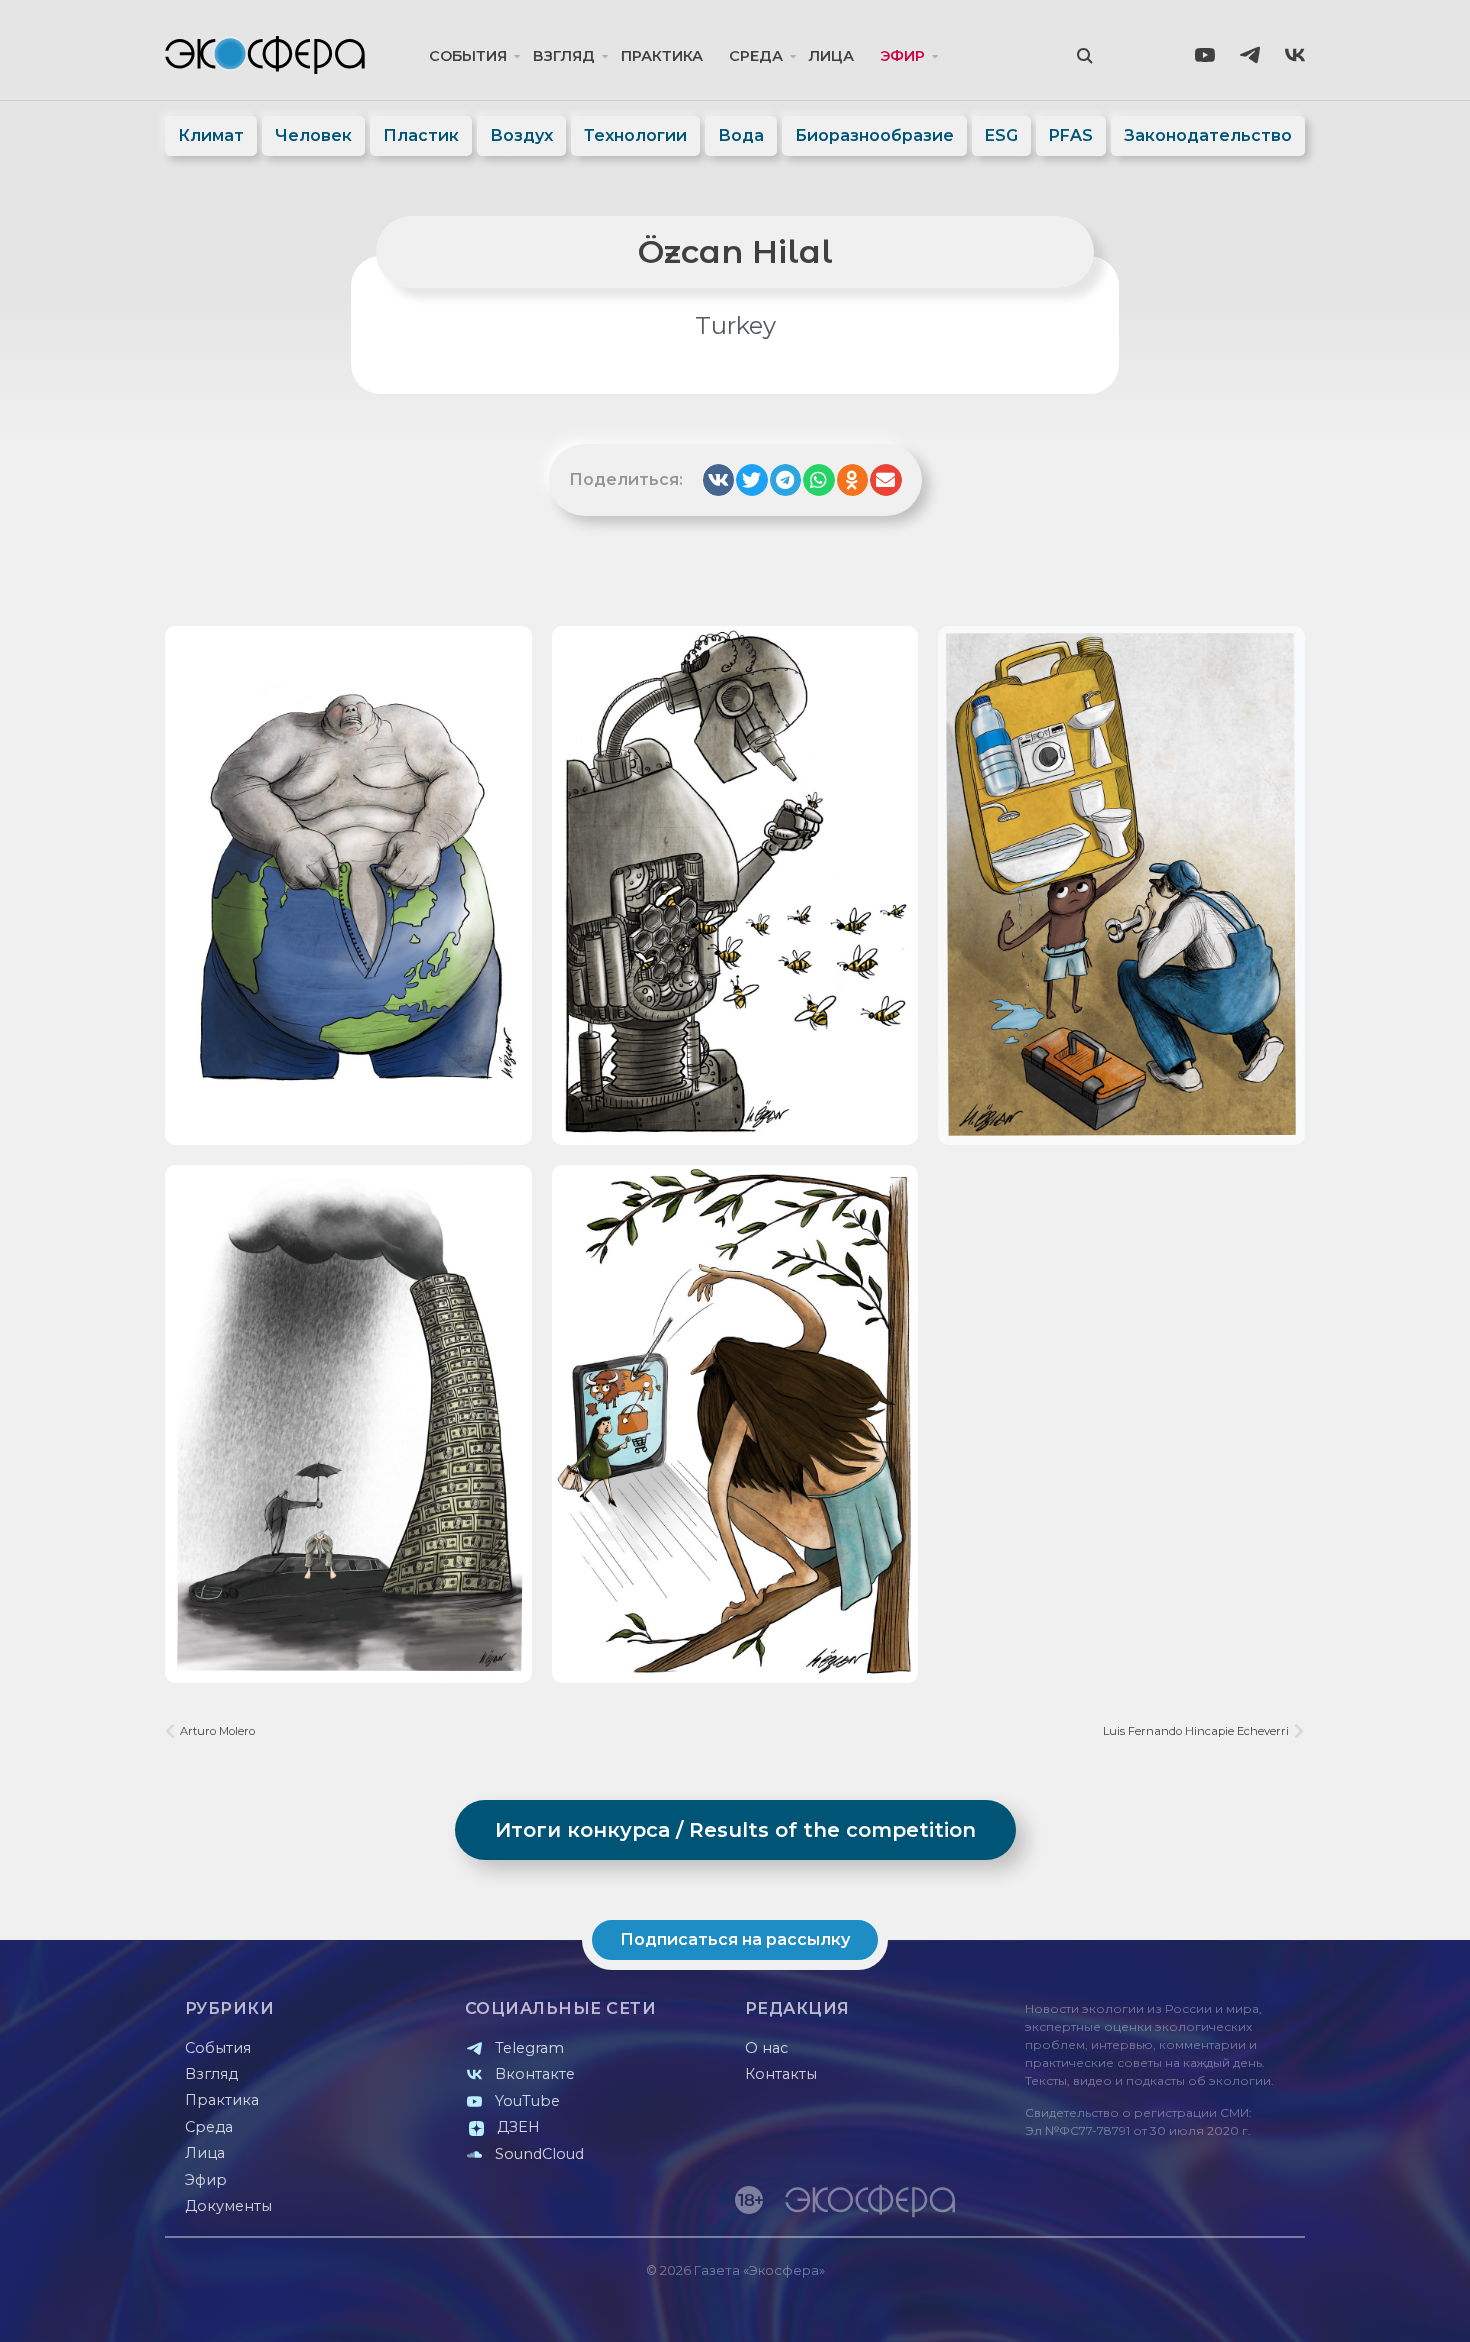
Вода (741, 135)
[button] (719, 480)
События (468, 56)
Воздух (521, 135)
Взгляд (564, 56)
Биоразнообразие (874, 135)
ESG (1001, 135)
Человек (313, 135)
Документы (228, 2206)
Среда (756, 56)
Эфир (902, 56)
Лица (831, 56)
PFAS (1071, 135)
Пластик (421, 135)
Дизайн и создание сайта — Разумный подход (1181, 2306)
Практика (662, 56)
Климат (211, 135)
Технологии (635, 135)
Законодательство (1208, 135)
